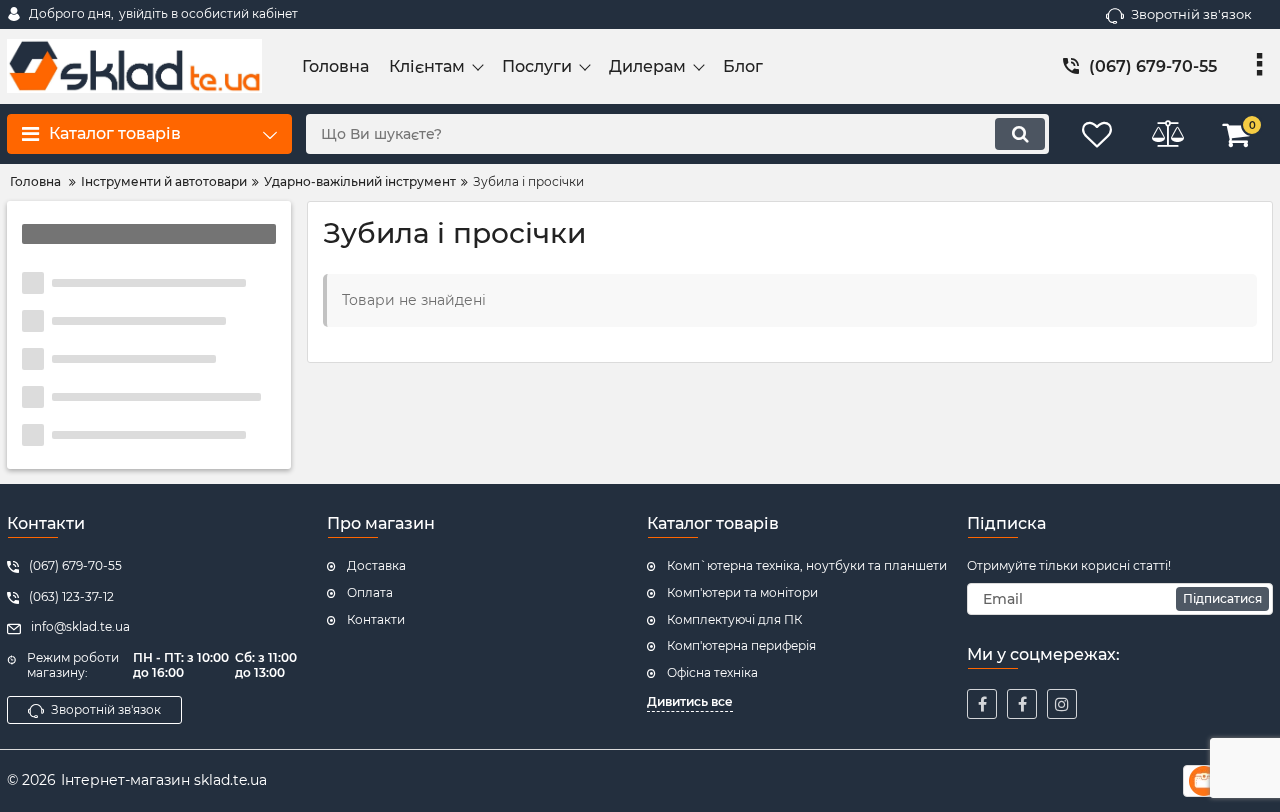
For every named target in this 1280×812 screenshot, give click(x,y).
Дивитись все (690, 701)
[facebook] (982, 704)
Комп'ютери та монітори (742, 592)
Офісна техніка (712, 672)
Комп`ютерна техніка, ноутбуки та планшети (807, 565)
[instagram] (1062, 704)
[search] (1020, 134)
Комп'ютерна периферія (741, 645)
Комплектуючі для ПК (734, 619)
